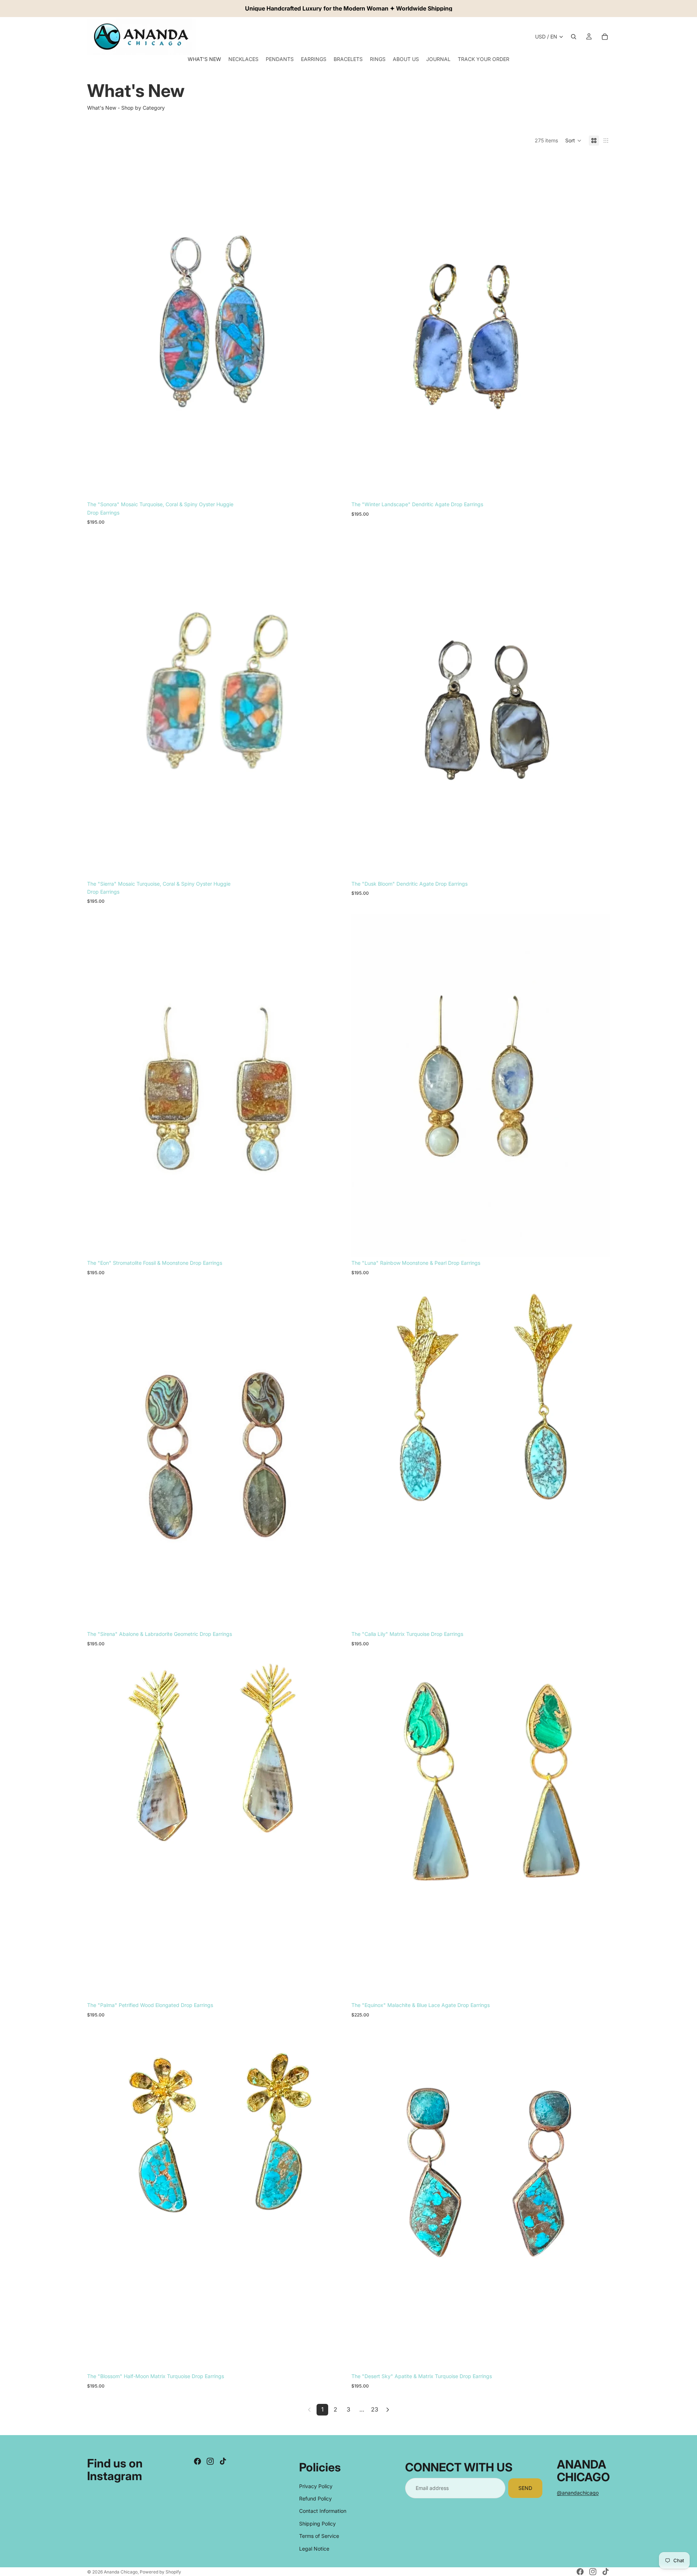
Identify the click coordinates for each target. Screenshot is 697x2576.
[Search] (574, 37)
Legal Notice (314, 2549)
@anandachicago (578, 2493)
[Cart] (605, 37)
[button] (573, 141)
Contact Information (323, 2511)
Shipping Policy (317, 2524)
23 (375, 2409)
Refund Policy (315, 2498)
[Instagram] (210, 2461)
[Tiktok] (223, 2461)
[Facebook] (197, 2461)
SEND (525, 2488)
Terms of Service (319, 2536)
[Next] (388, 2410)
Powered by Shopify (160, 2572)
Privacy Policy (316, 2486)
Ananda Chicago (121, 2572)
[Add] (334, 488)
